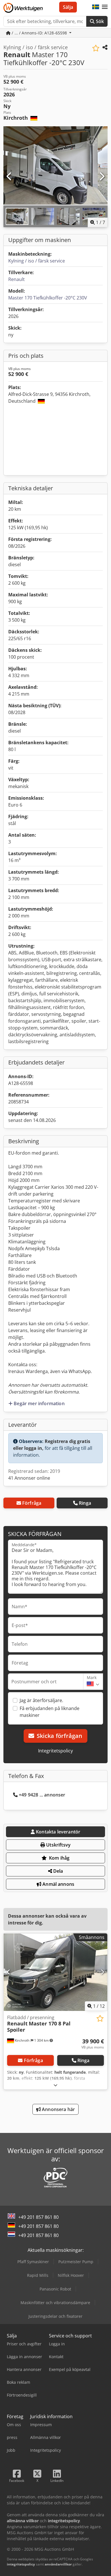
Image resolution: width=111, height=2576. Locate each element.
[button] (105, 7)
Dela (58, 1871)
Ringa (85, 1503)
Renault (17, 279)
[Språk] (96, 7)
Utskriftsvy (58, 1845)
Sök (99, 21)
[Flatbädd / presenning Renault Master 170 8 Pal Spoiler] (55, 1972)
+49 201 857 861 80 (38, 2217)
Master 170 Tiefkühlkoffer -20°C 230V (48, 298)
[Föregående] (9, 177)
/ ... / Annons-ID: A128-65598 (39, 33)
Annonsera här (58, 2109)
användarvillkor (58, 2564)
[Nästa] (102, 177)
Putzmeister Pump (76, 2262)
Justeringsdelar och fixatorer (55, 2316)
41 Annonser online (29, 1478)
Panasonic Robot (55, 2289)
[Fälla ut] (55, 2085)
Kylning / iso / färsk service (37, 261)
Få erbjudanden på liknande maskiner (50, 1712)
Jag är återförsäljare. (41, 1700)
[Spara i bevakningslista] (96, 48)
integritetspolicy (21, 2564)
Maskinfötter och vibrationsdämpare (55, 2303)
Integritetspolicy (55, 1751)
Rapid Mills (38, 2275)
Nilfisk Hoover (71, 2275)
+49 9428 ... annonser (42, 1795)
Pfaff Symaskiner (33, 2262)
